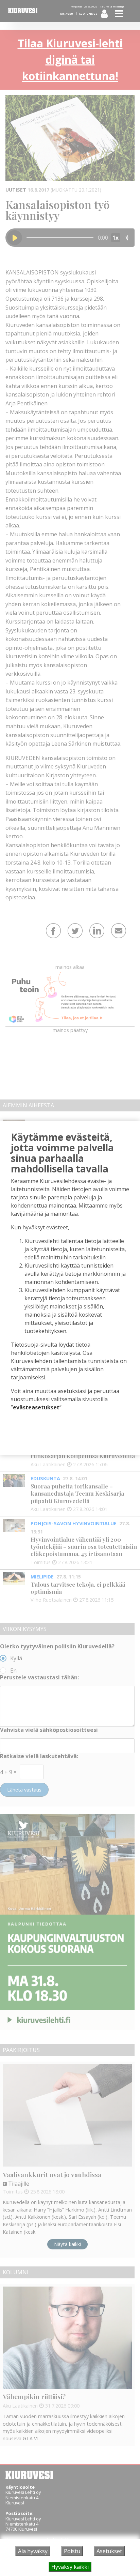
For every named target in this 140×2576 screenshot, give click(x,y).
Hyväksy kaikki (70, 2567)
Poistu (72, 2551)
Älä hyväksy (33, 2551)
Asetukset (109, 2551)
